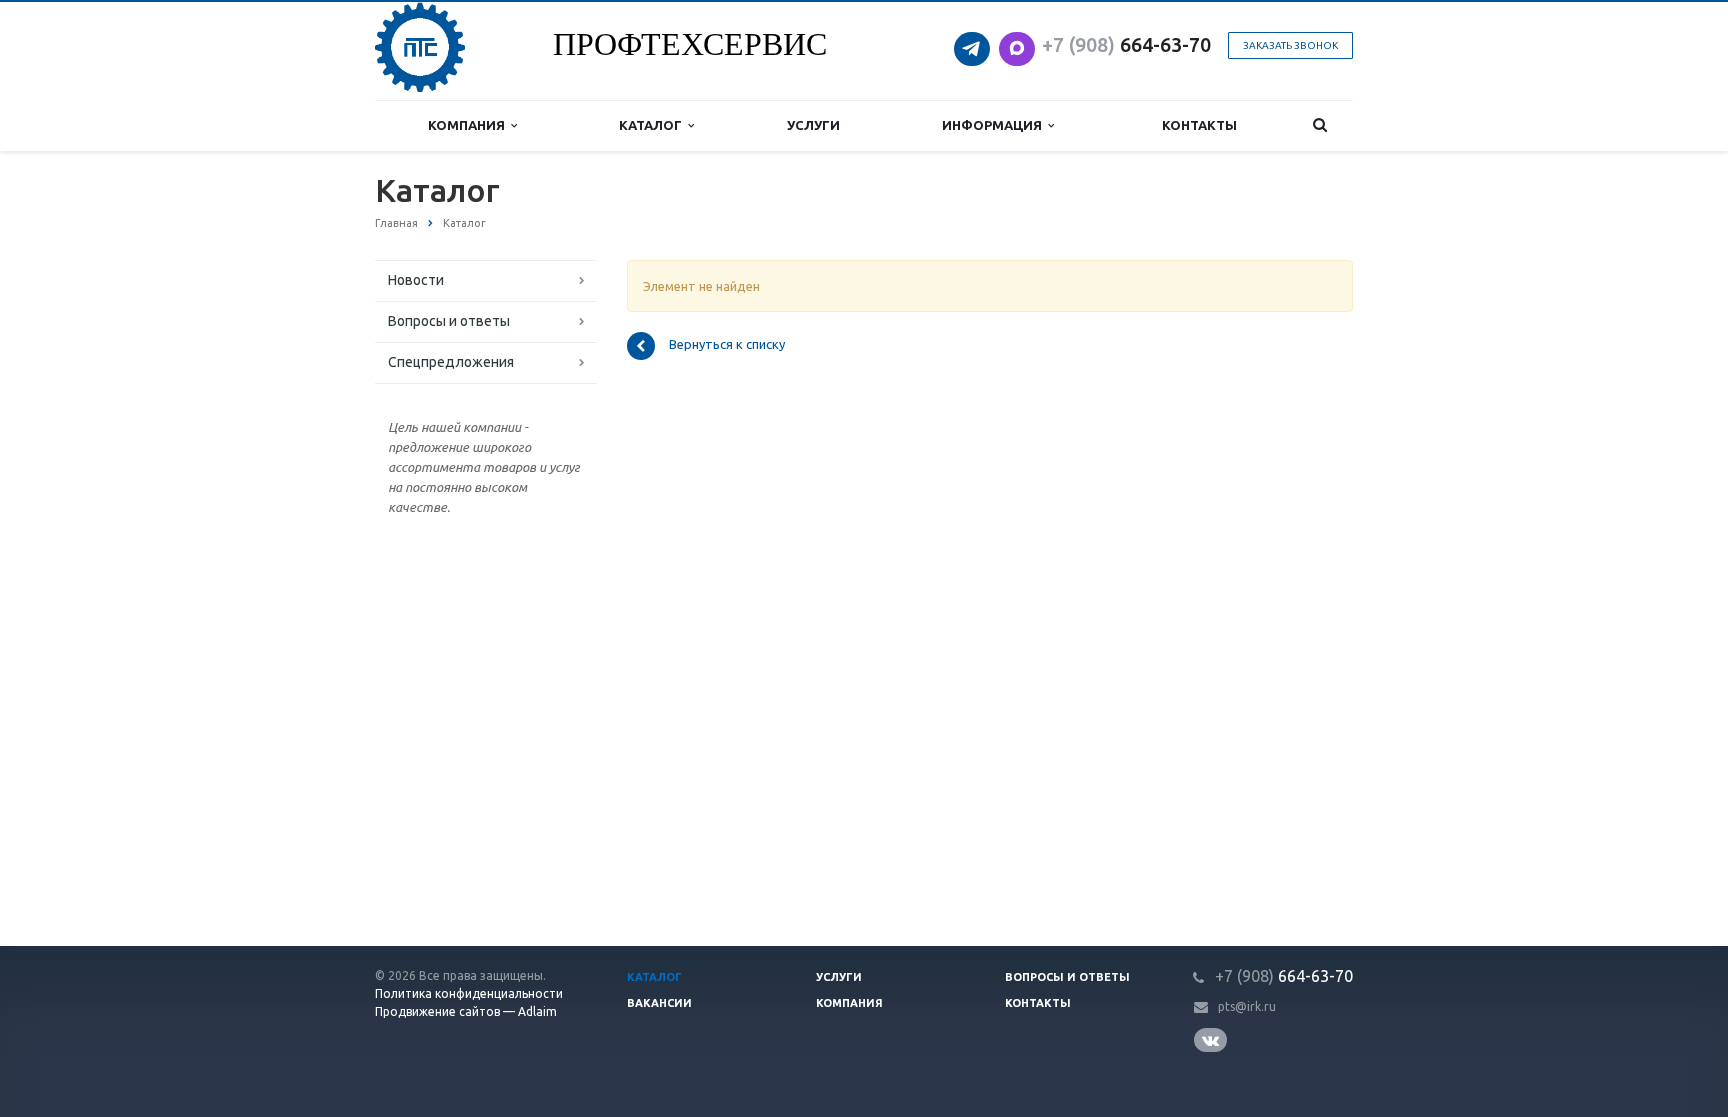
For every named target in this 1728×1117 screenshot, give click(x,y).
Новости (416, 280)
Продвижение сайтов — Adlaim (466, 1011)
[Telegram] (974, 42)
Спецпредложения (451, 362)
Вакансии (659, 1003)
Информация (995, 125)
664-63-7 (1121, 44)
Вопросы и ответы (449, 321)
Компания (469, 125)
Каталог (653, 125)
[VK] (1214, 1040)
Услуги (813, 125)
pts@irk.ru (1247, 1006)
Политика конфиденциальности (469, 993)
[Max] (1017, 42)
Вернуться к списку (727, 345)
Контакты (1199, 125)
